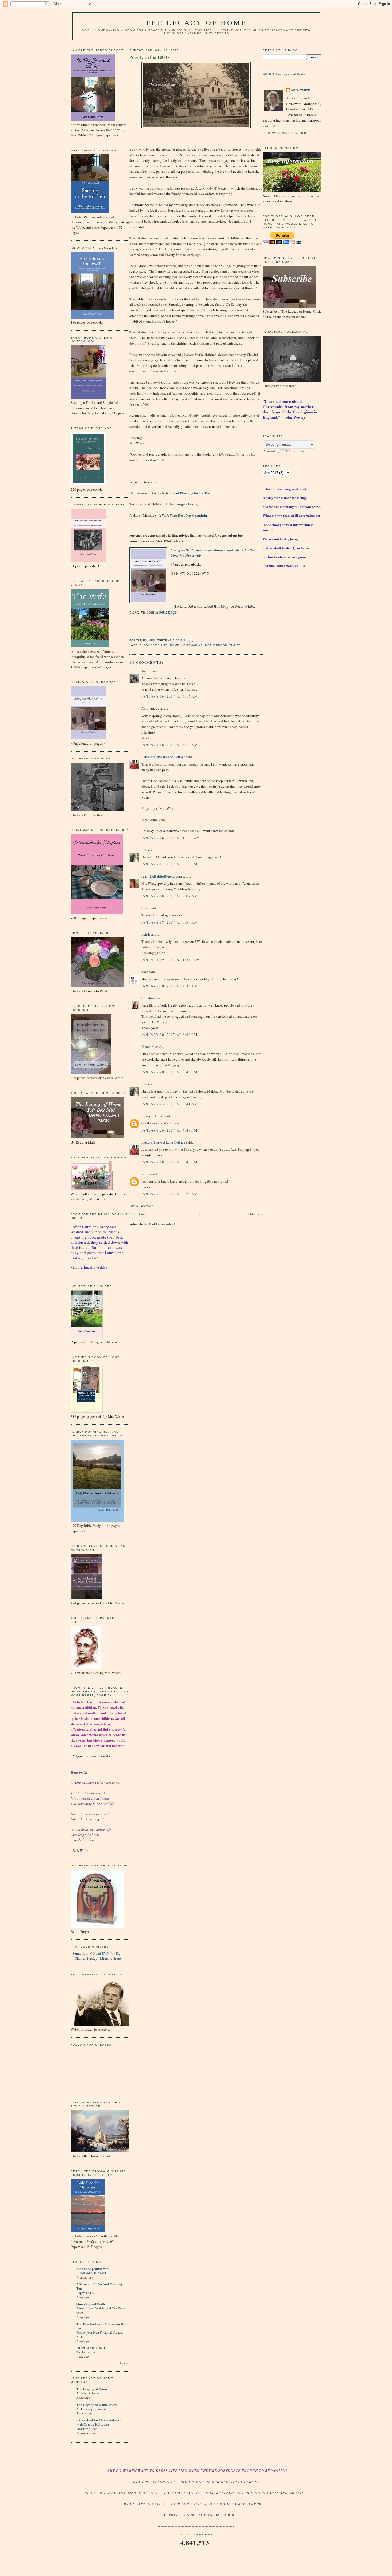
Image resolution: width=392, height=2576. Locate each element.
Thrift (235, 645)
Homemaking (192, 645)
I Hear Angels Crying (182, 504)
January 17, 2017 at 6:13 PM (169, 864)
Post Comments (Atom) (166, 1224)
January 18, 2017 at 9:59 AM (170, 922)
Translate (297, 451)
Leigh (146, 934)
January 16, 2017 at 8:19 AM (170, 745)
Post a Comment (141, 1206)
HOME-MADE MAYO (92, 2273)
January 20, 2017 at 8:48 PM (169, 1072)
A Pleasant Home (87, 2393)
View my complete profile (286, 133)
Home (175, 645)
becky (146, 1174)
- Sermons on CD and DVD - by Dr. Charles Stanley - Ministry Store (96, 1956)
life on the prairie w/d (92, 2269)
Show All (124, 2363)
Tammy (147, 671)
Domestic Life (156, 645)
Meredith (148, 1046)
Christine (148, 998)
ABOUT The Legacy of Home (284, 74)
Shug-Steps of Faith (91, 2304)
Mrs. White (301, 90)
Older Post (255, 1214)
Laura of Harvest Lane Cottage (163, 757)
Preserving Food (87, 2429)
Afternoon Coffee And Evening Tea (99, 2286)
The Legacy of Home (196, 22)
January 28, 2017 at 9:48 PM (169, 1162)
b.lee (145, 972)
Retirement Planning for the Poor (187, 493)
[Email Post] (190, 640)
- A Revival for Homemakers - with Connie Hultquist (99, 2422)
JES (144, 850)
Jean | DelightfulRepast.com (162, 876)
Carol (145, 908)
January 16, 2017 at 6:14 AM (170, 696)
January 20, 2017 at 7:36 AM (170, 986)
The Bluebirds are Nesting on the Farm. (101, 2326)
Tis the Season (86, 2352)
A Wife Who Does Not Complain (182, 515)
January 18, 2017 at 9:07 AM (170, 896)
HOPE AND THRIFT (92, 2348)
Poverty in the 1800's (149, 57)
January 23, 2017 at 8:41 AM (170, 1104)
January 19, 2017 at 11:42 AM (171, 960)
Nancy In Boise (152, 1116)
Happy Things (85, 2293)
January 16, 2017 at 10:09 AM (171, 838)
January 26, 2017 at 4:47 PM (169, 1130)
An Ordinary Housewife (92, 2409)
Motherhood (216, 645)
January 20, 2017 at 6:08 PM (169, 1035)
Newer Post (137, 1214)
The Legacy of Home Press (96, 2404)
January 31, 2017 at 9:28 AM (170, 1194)
